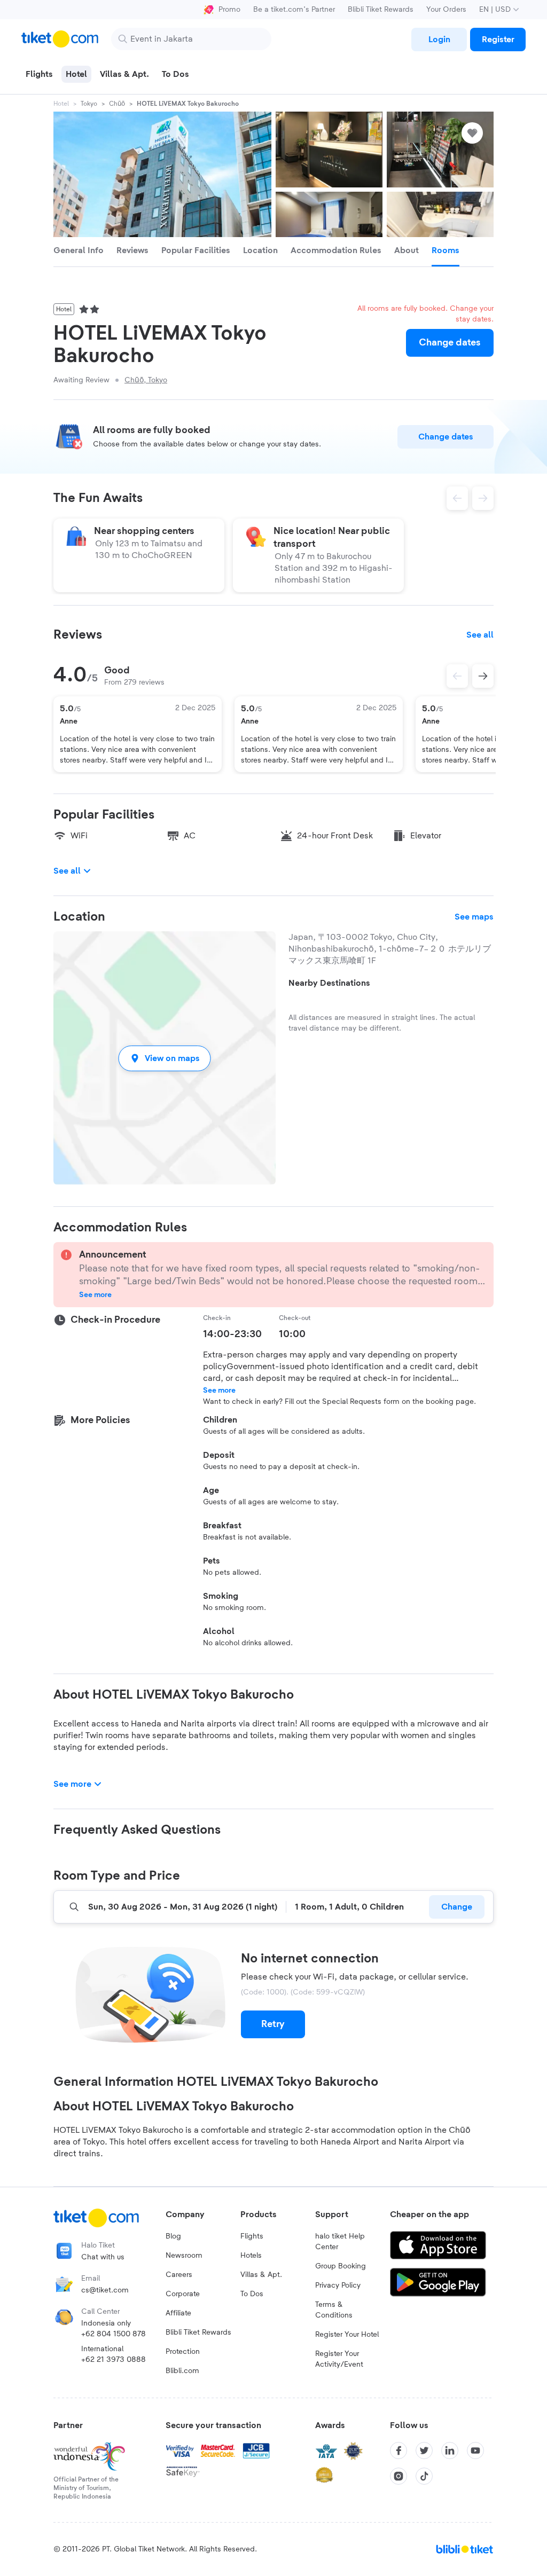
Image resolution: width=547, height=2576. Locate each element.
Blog (173, 2236)
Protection (183, 2352)
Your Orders (446, 10)
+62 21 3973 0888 (114, 2360)
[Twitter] (424, 2451)
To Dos (252, 2294)
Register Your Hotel (347, 2335)
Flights (252, 2236)
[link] (439, 40)
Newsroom (184, 2256)
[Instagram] (398, 2476)
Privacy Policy (338, 2286)
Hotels (251, 2256)
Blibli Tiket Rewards (381, 10)
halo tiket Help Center (340, 2242)
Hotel (61, 104)
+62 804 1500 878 (114, 2334)
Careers (179, 2275)
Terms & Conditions (334, 2310)
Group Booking (341, 2266)
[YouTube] (475, 2451)
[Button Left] (457, 676)
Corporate (183, 2294)
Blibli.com (182, 2371)
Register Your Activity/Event (339, 2359)
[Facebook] (398, 2451)
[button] (165, 1058)
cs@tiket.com (105, 2290)
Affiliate (178, 2313)
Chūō (117, 104)
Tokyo (89, 104)
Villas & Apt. (261, 2275)
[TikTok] (424, 2476)
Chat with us (103, 2257)
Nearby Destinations (329, 983)
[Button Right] (483, 676)
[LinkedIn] (450, 2451)
